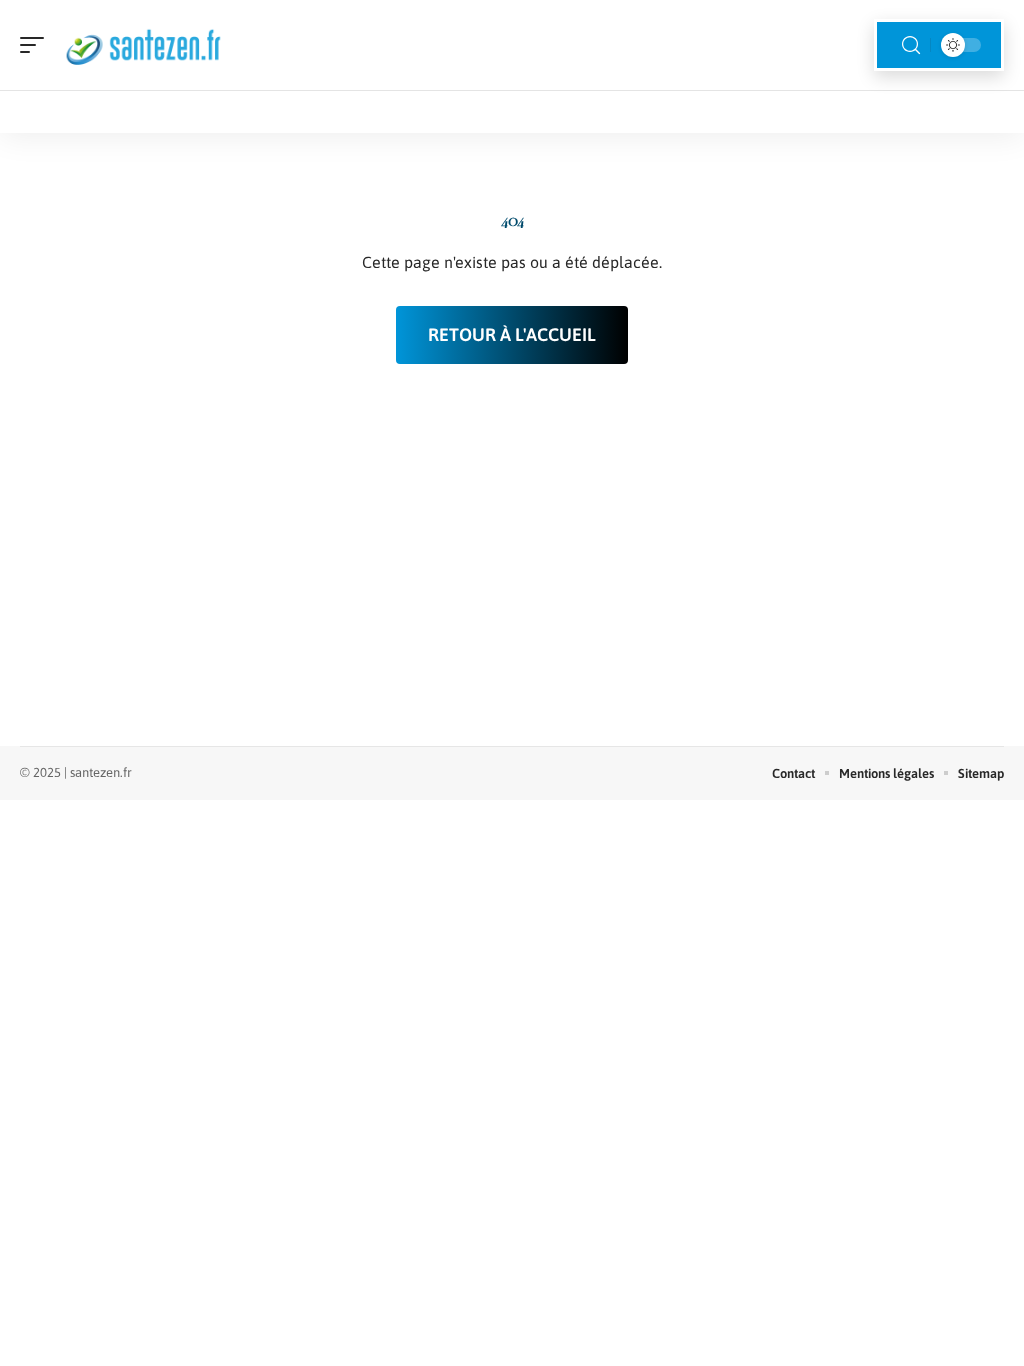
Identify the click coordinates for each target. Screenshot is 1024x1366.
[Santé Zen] (144, 45)
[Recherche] (911, 45)
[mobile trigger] (37, 45)
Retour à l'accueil (512, 334)
